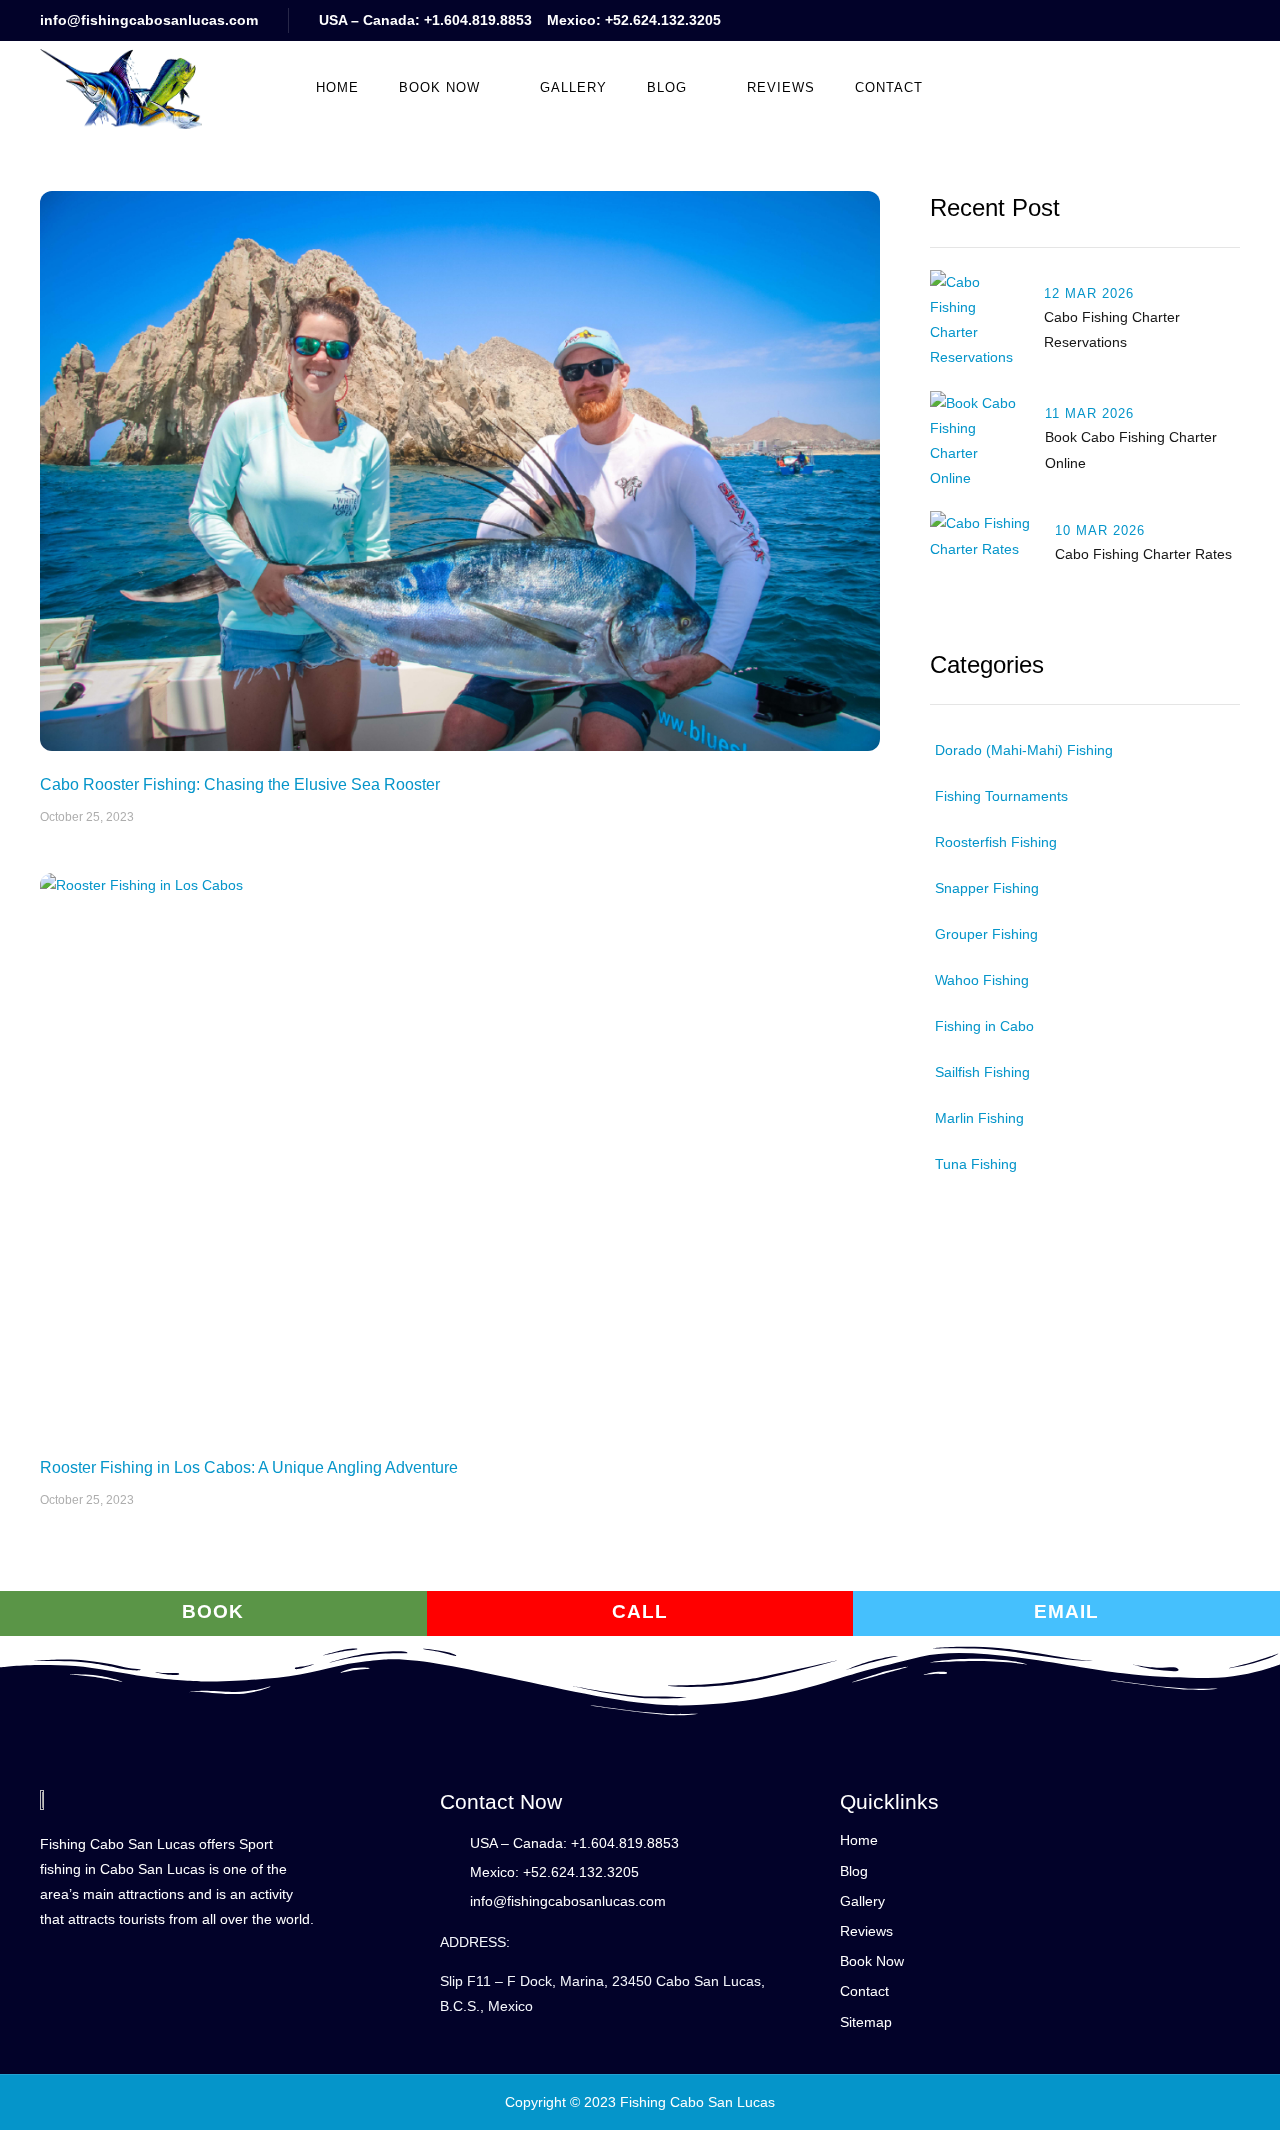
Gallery (573, 87)
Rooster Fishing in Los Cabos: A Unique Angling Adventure (249, 1467)
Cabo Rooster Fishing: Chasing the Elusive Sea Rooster (240, 784)
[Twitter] (1192, 20)
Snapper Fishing (987, 888)
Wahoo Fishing (982, 980)
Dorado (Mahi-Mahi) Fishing (1024, 750)
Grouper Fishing (986, 934)
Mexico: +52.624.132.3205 (634, 20)
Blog (667, 87)
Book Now (439, 87)
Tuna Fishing (976, 1164)
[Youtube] (1112, 20)
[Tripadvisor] (1232, 20)
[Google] (1072, 20)
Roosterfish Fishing (996, 842)
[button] (1027, 87)
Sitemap (866, 2022)
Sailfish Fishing (982, 1072)
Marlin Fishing (979, 1118)
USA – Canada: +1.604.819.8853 (425, 20)
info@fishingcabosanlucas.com (149, 20)
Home (337, 87)
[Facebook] (1152, 20)
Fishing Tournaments (1001, 796)
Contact (889, 87)
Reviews (781, 87)
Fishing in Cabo (984, 1026)
